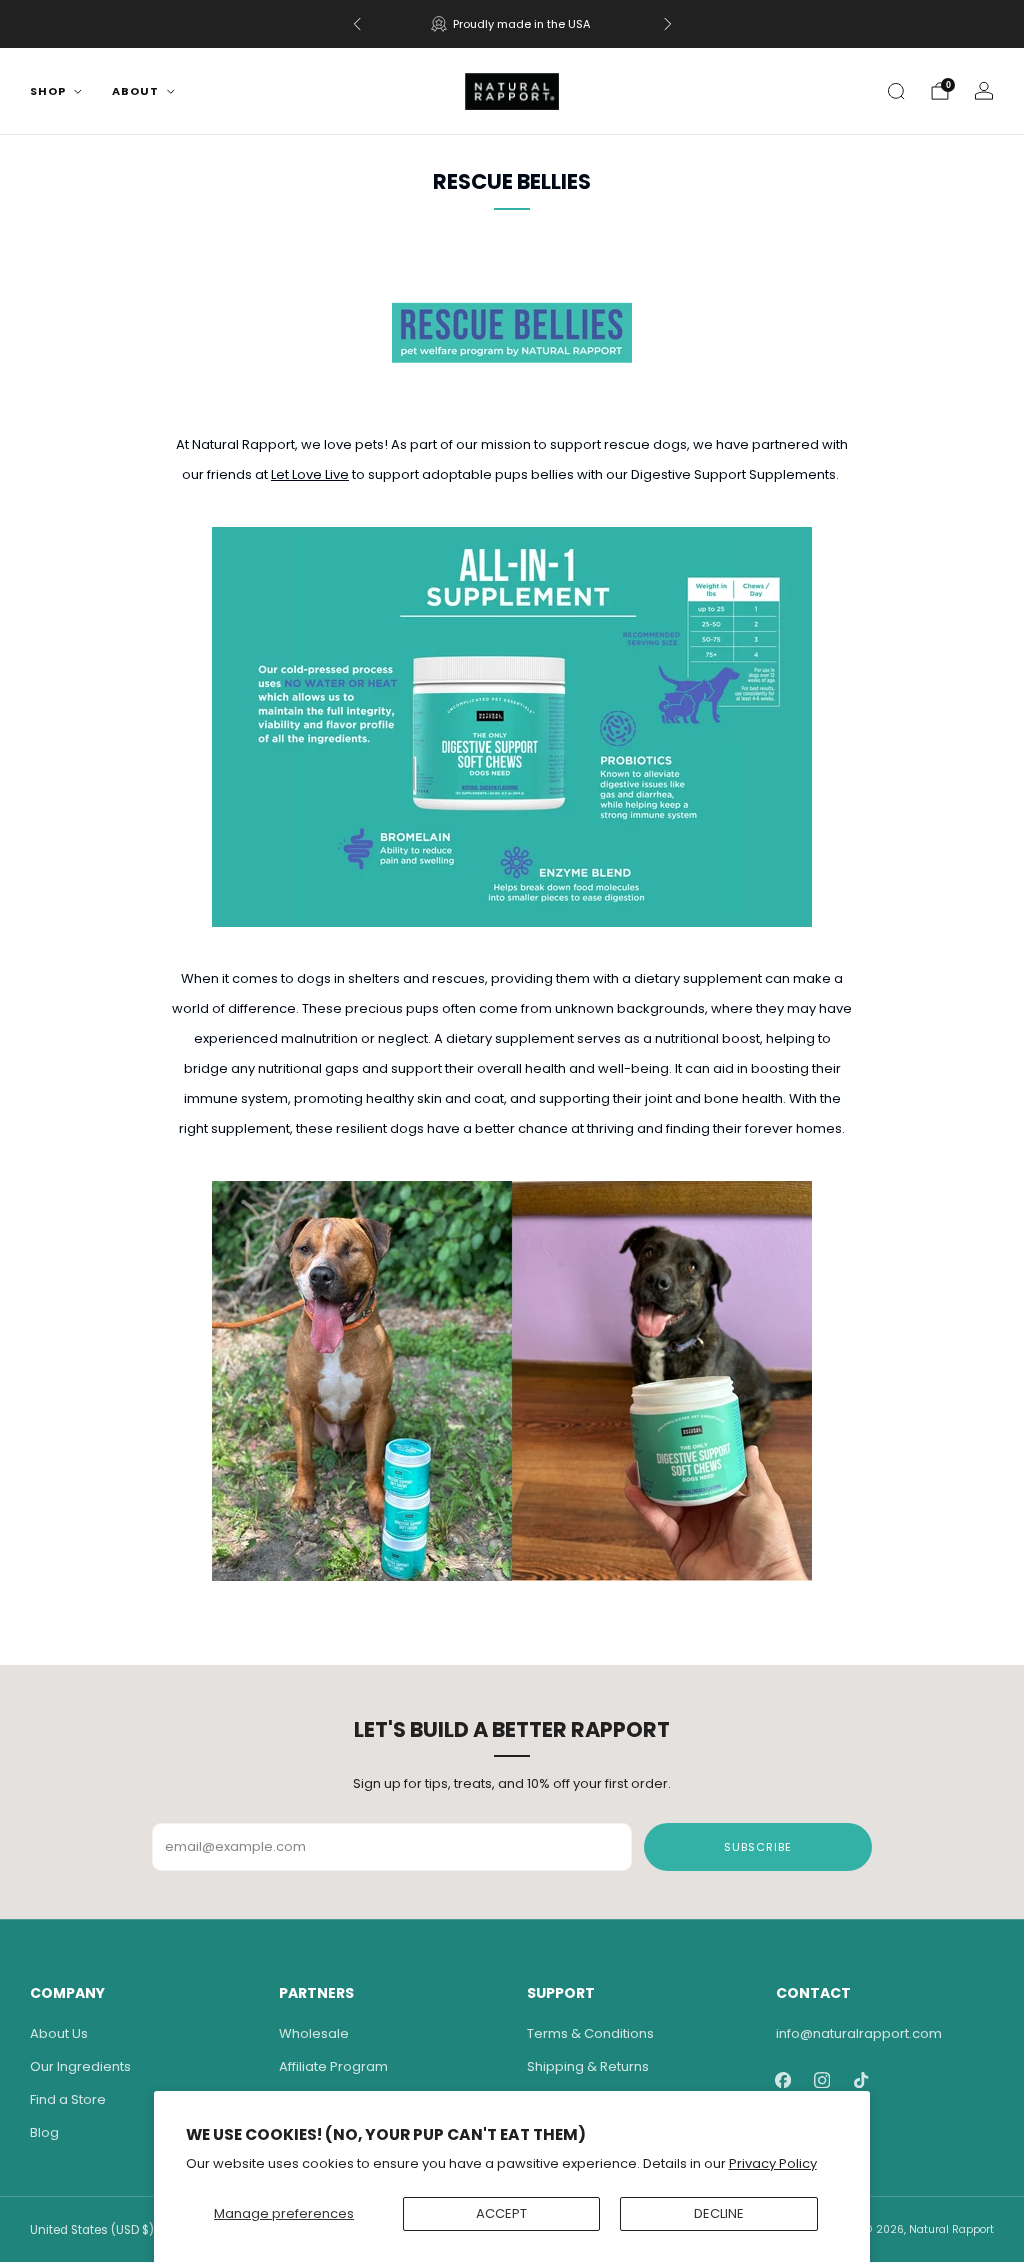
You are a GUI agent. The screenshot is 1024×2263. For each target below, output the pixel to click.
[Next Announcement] (668, 24)
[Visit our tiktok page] (861, 2080)
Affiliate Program (333, 2066)
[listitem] (512, 24)
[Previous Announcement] (357, 24)
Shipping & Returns (588, 2066)
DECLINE (719, 2213)
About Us (59, 2033)
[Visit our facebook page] (783, 2080)
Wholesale (314, 2033)
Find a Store (68, 2099)
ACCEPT (501, 2213)
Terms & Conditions (590, 2033)
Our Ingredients (80, 2066)
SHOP (48, 91)
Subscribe (758, 1847)
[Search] (896, 91)
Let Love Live (310, 474)
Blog (44, 2132)
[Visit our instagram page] (822, 2080)
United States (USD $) (92, 2230)
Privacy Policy (773, 2163)
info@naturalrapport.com (859, 2033)
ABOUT (135, 91)
